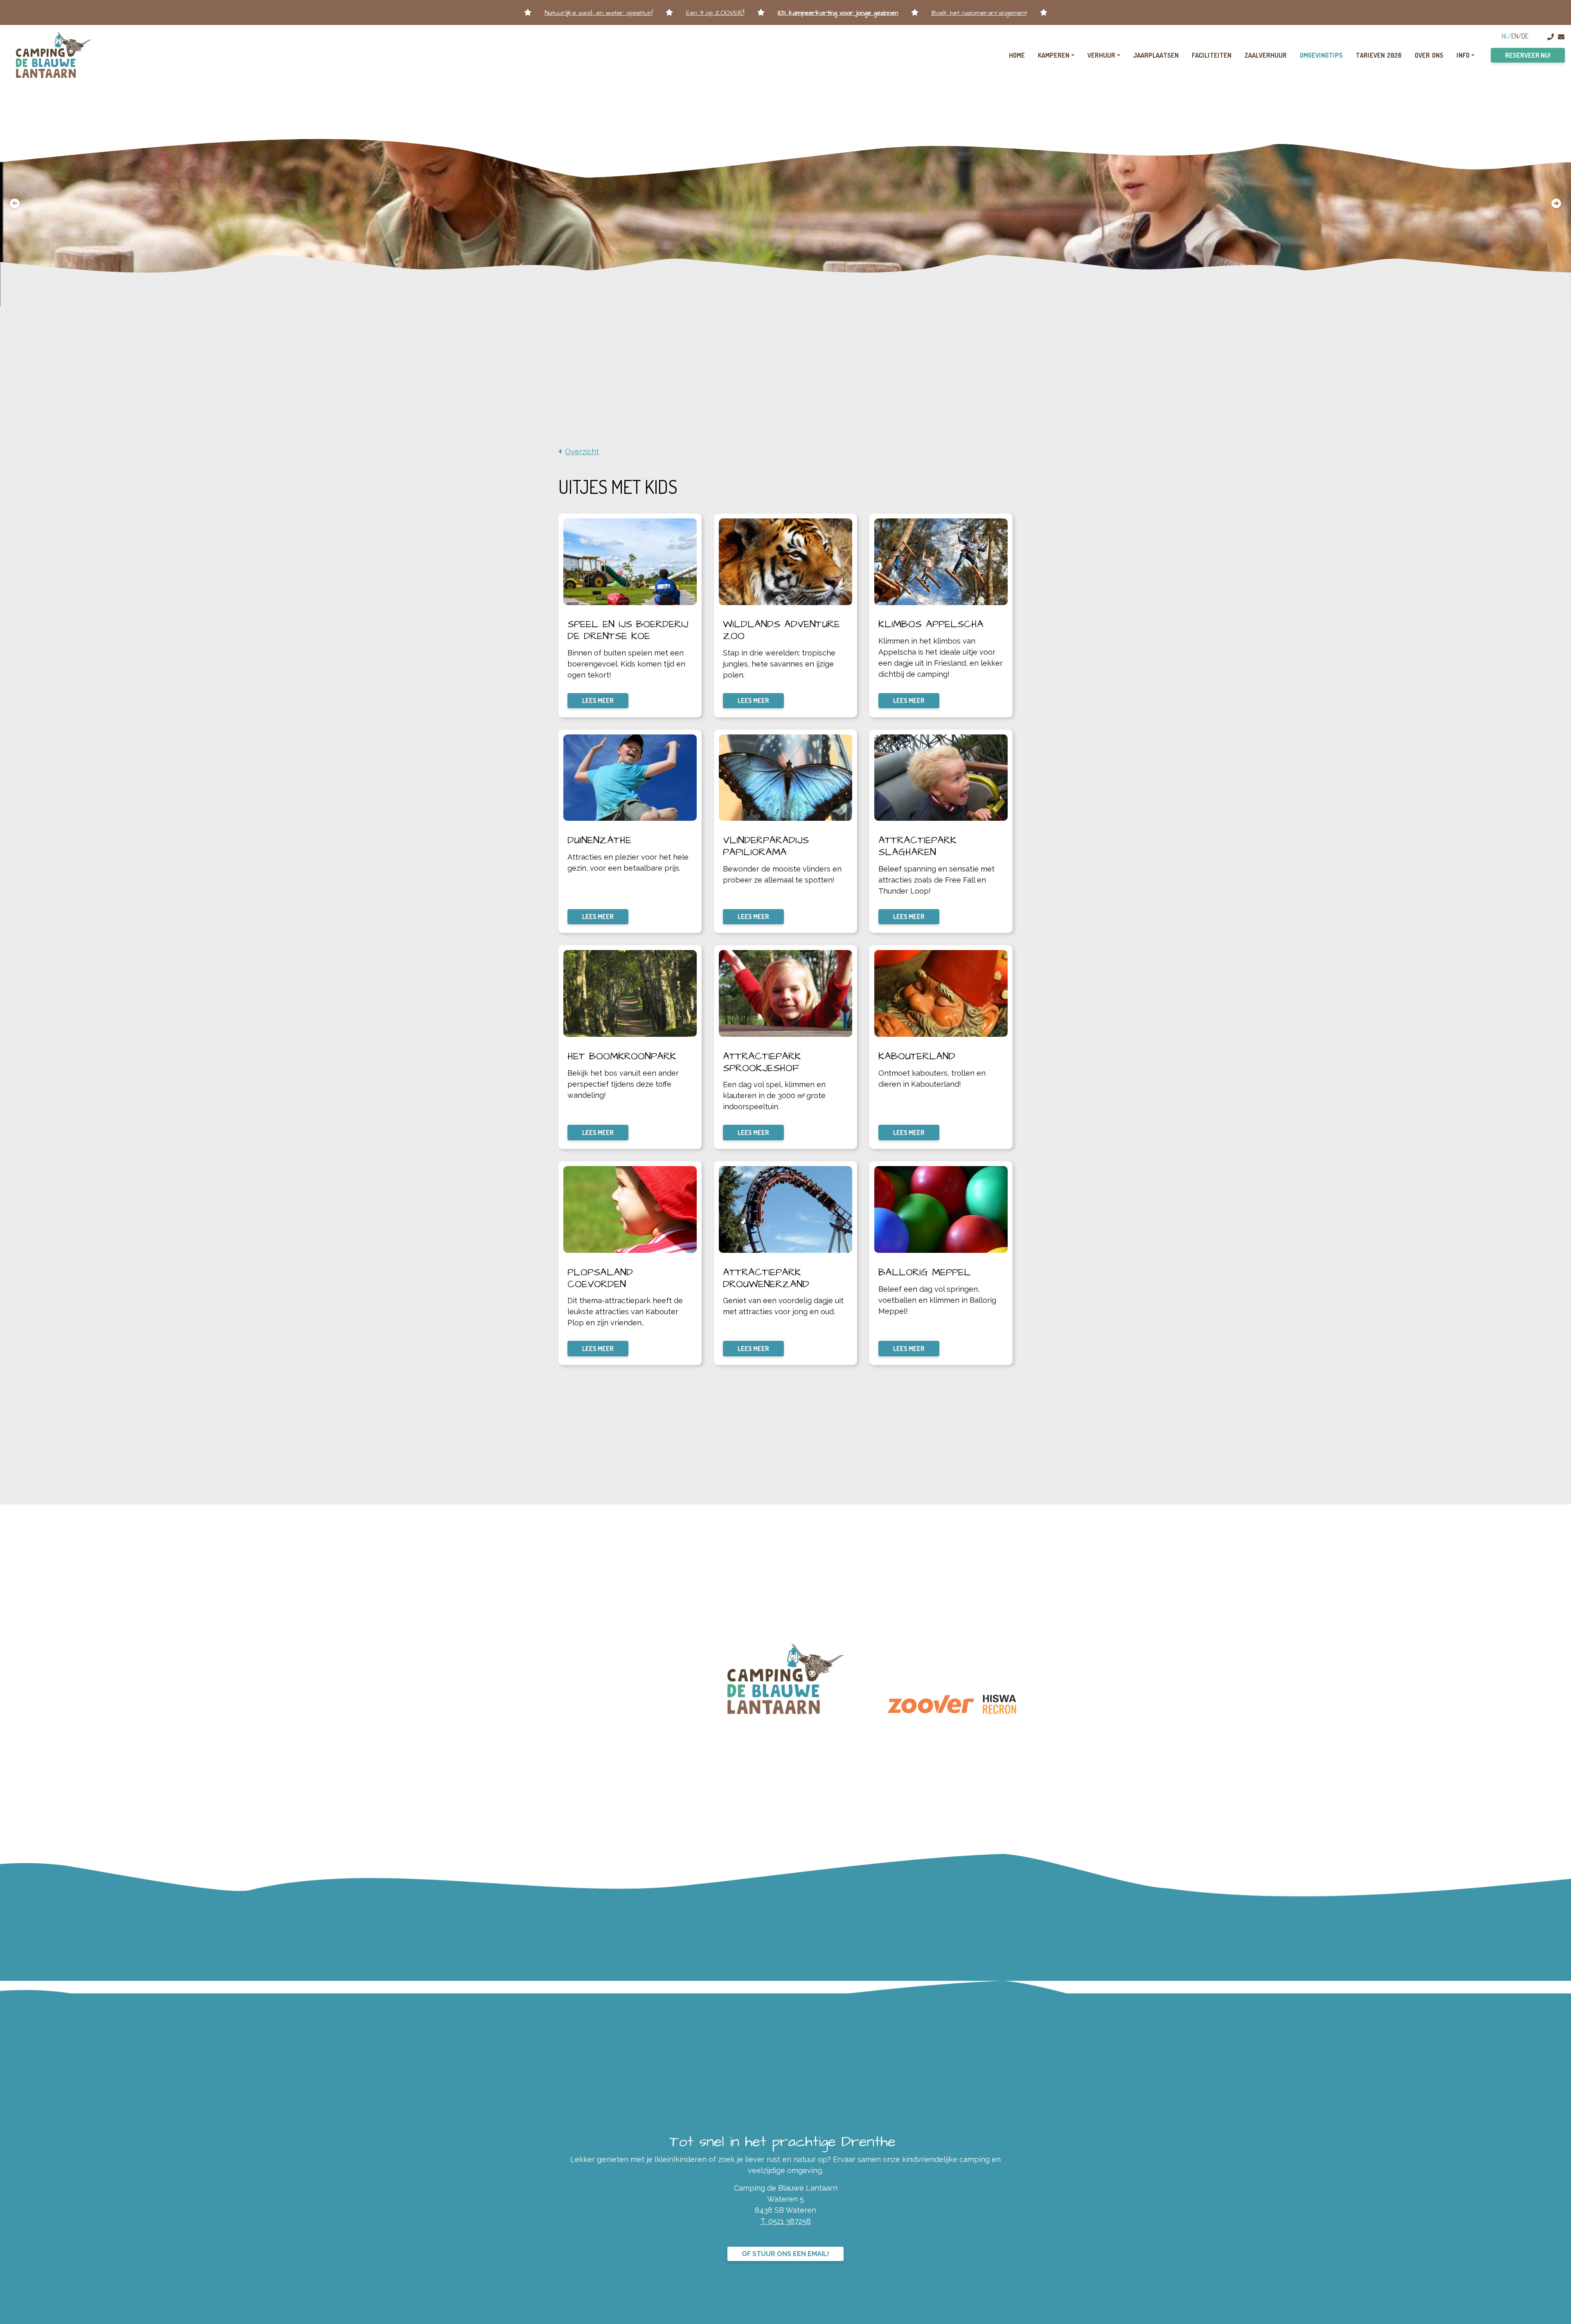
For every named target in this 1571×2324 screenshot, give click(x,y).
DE (1525, 36)
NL (1505, 36)
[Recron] (999, 1705)
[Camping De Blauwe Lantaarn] (54, 55)
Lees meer (598, 700)
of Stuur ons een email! (785, 2254)
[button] (777, 296)
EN (1515, 36)
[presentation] (15, 203)
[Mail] (1561, 37)
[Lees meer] (630, 562)
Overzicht (582, 452)
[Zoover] (931, 1704)
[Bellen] (1551, 37)
